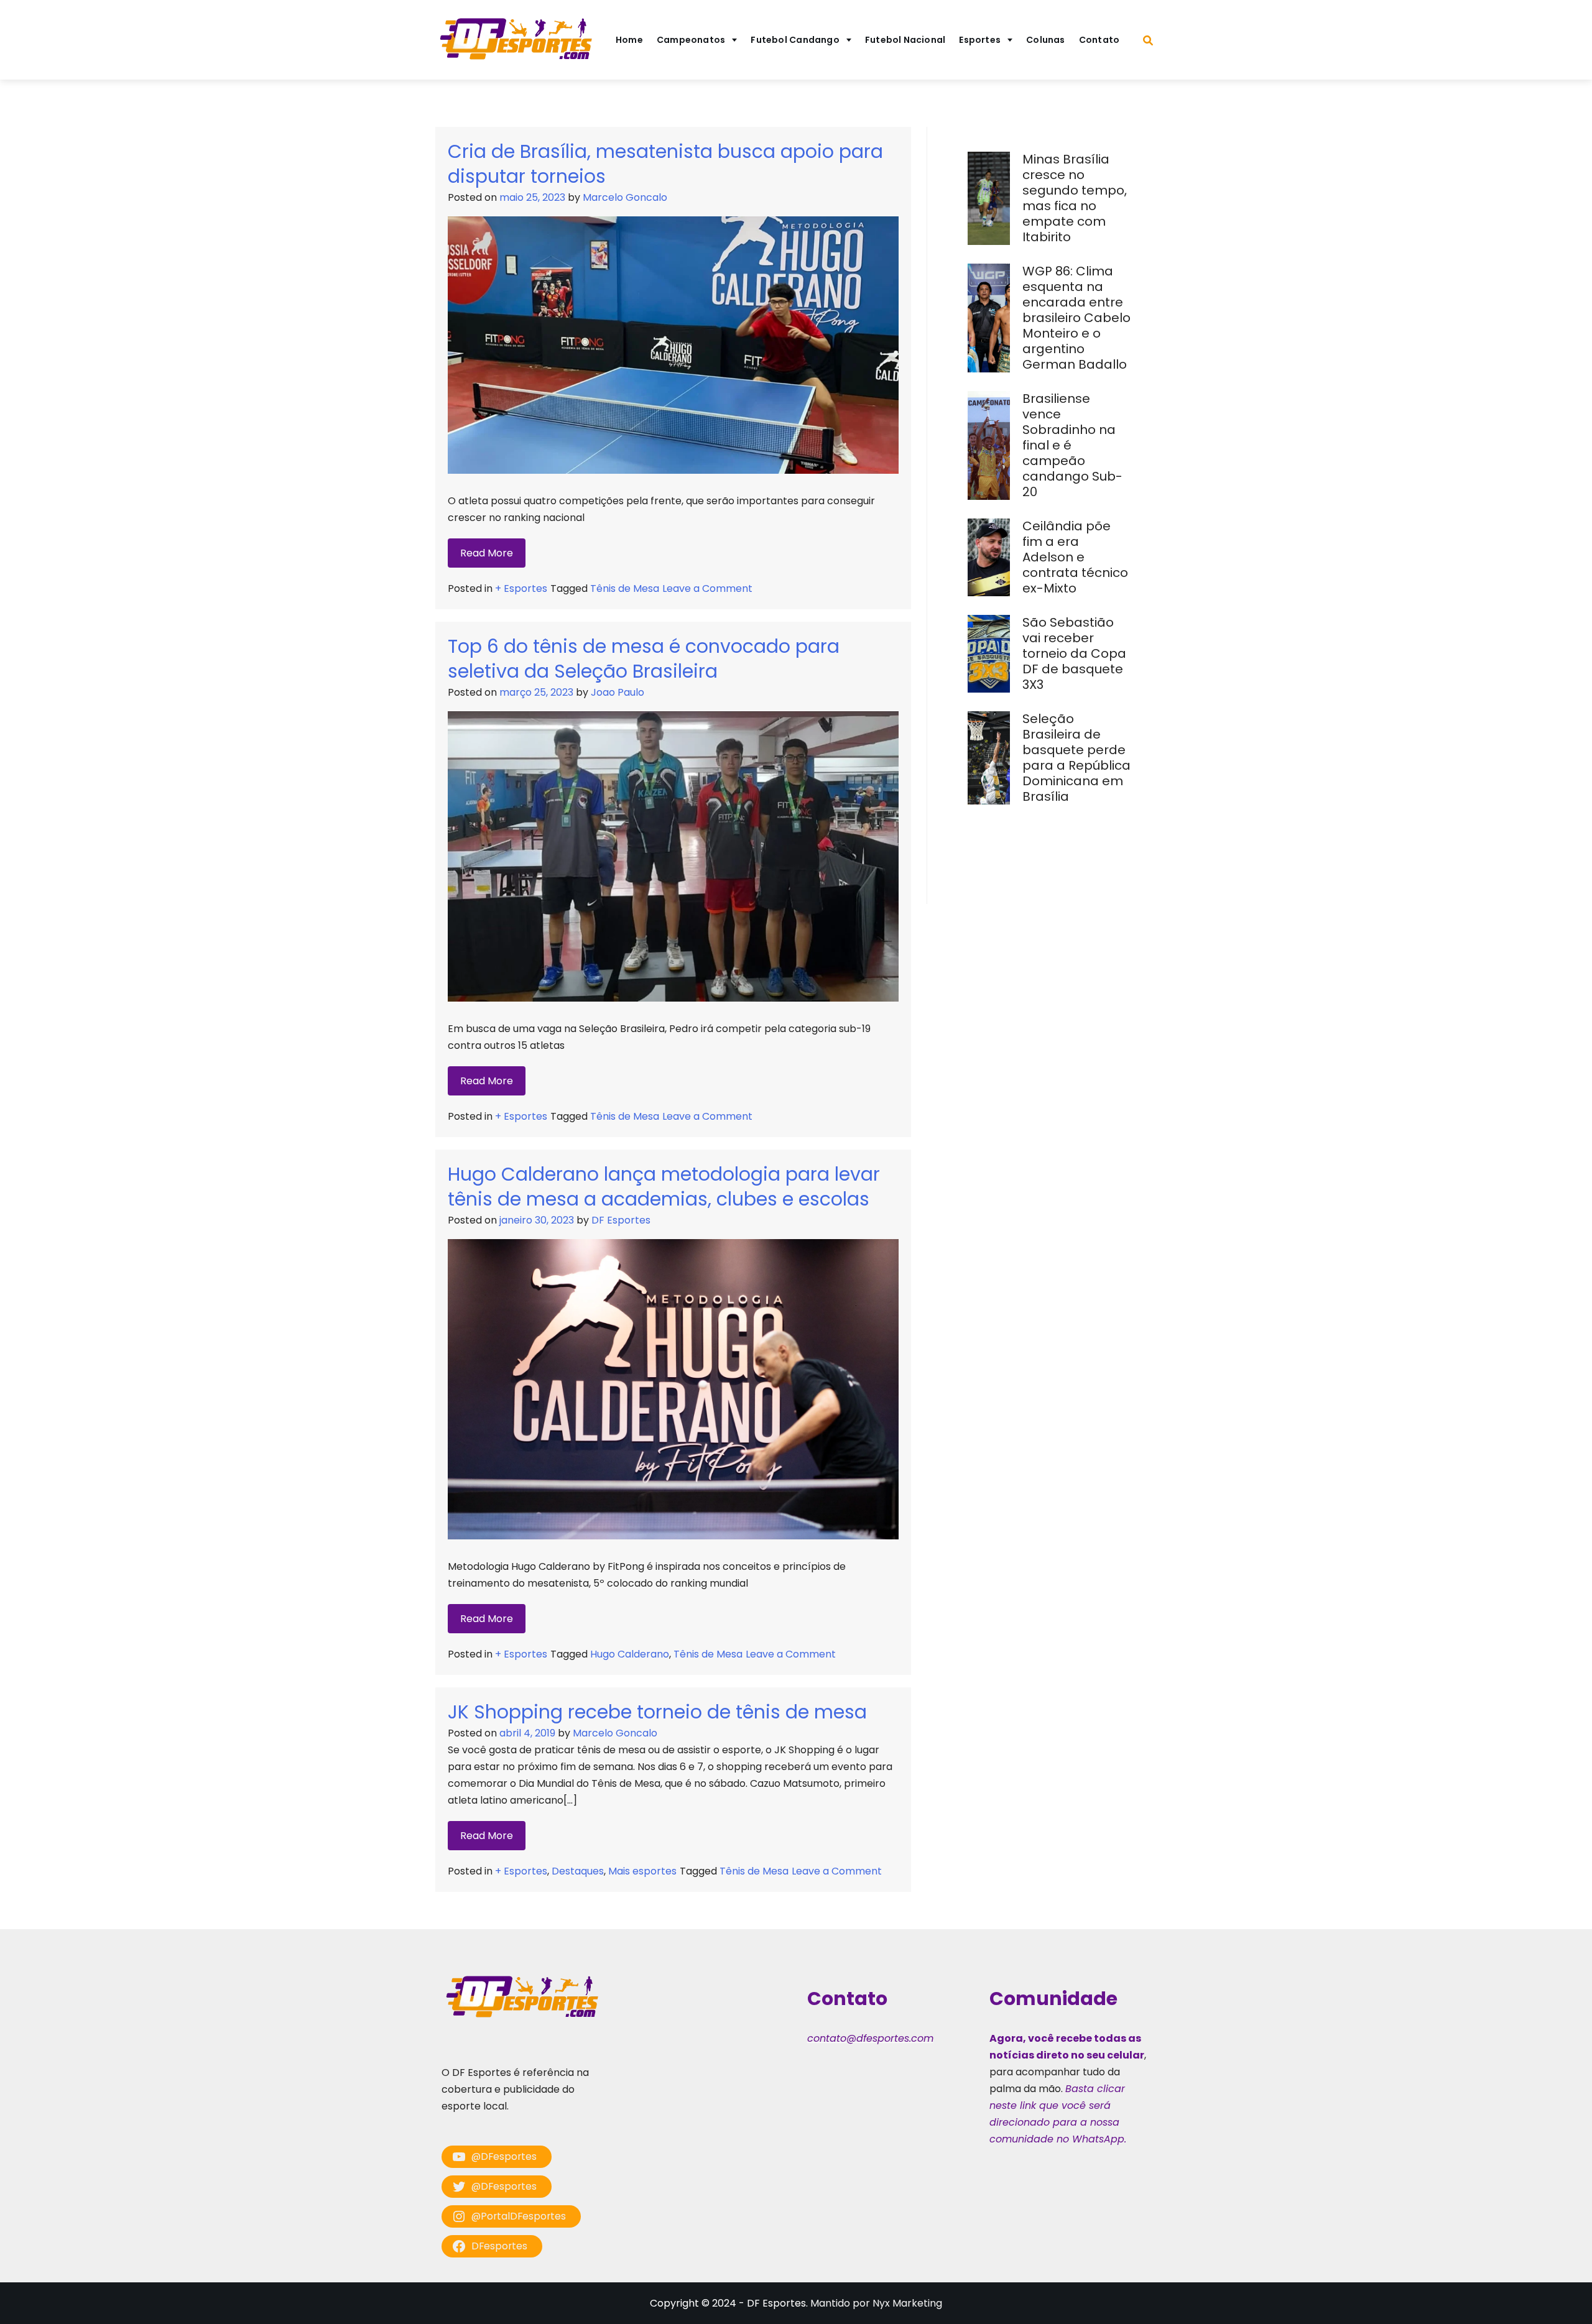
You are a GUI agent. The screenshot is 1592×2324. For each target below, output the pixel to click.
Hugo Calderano (630, 1654)
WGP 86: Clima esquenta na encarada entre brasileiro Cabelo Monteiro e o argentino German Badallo (1076, 318)
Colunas (1046, 40)
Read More (487, 553)
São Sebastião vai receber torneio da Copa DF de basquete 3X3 (1074, 653)
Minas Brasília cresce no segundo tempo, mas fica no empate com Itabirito (1075, 198)
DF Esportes (621, 1220)
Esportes (980, 40)
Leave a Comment (707, 588)
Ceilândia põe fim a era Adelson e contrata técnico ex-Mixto (1075, 557)
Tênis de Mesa (625, 588)
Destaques (578, 1871)
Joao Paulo (618, 692)
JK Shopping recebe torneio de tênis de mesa (657, 1712)
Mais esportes (642, 1871)
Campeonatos (691, 40)
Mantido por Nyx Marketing (876, 2303)
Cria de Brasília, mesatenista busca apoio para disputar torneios (665, 164)
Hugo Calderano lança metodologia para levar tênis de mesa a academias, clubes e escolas (664, 1187)
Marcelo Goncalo (625, 197)
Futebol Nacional (905, 40)
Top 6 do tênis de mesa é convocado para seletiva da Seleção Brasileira (644, 659)
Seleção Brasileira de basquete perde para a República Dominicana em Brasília (1076, 758)
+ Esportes (521, 588)
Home (629, 40)
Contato (1099, 40)
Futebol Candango (795, 40)
